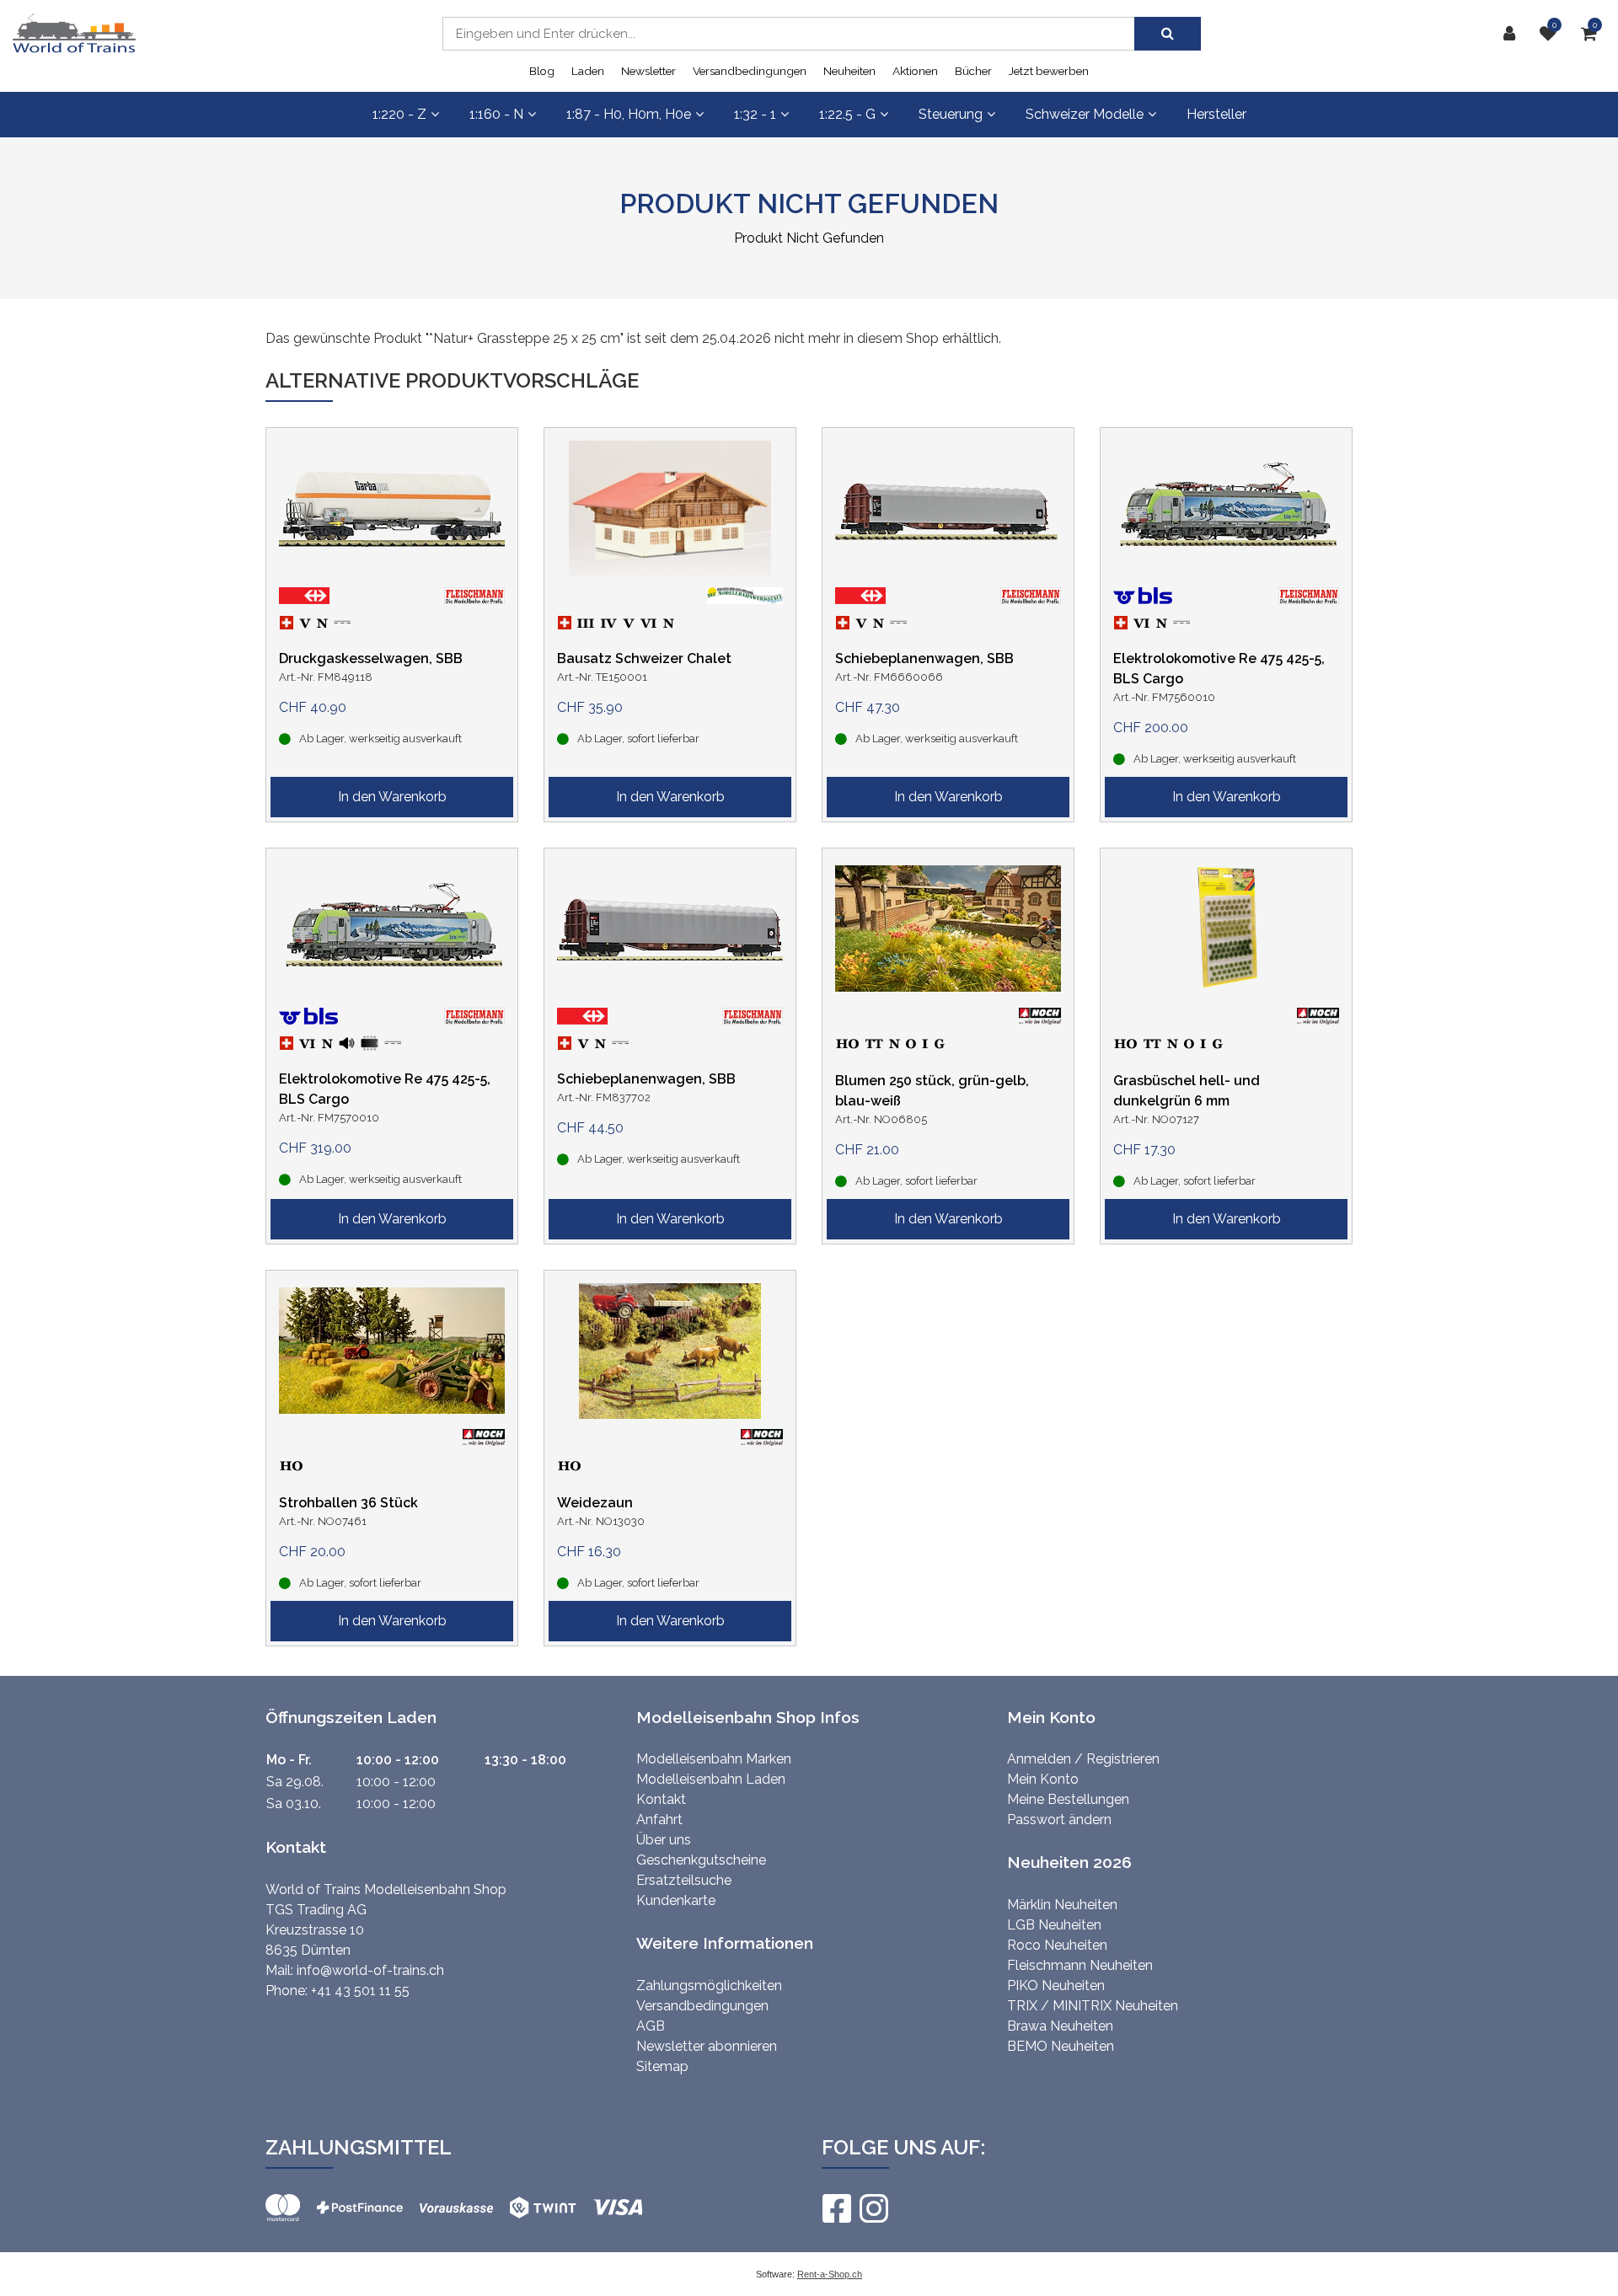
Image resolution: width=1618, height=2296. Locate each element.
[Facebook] (836, 2208)
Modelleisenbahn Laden (711, 1779)
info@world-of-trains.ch (370, 1970)
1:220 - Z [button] (399, 114)
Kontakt (661, 1799)
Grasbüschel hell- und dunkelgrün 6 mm (1187, 1091)
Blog (542, 71)
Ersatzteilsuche (684, 1880)
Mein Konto (1043, 1779)
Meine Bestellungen (1068, 1799)
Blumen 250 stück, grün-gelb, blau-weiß (932, 1091)
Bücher (973, 71)
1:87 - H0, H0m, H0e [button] (629, 114)
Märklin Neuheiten (1062, 1905)
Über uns (664, 1840)
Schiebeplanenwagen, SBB (924, 658)
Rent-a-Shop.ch (830, 2274)
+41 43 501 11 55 (360, 1991)
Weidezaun (595, 1503)
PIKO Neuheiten (1056, 1986)
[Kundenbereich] (1514, 34)
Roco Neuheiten (1057, 1945)
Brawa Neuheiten (1060, 2026)
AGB (651, 2026)
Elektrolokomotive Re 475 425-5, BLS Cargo (1219, 669)
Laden (588, 71)
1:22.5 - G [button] (847, 114)
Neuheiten (849, 71)
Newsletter (648, 71)
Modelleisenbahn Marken (714, 1759)
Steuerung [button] (951, 114)
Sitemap (662, 2066)
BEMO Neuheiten (1061, 2046)
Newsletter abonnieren (707, 2046)
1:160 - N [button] (496, 114)
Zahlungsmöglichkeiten (709, 1986)
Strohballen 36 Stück (348, 1503)
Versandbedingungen (750, 71)
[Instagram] (873, 2208)
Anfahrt (659, 1820)
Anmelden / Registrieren (1083, 1759)
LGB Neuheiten (1054, 1925)
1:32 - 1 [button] (755, 114)
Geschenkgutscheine (701, 1860)
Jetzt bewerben (1049, 71)
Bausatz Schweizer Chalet (644, 658)
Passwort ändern (1059, 1820)
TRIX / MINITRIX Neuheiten (1093, 2006)
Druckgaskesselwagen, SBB (371, 658)
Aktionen (915, 71)
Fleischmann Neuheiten (1080, 1965)
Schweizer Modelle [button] (1085, 114)
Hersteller (1216, 114)
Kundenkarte (676, 1900)
